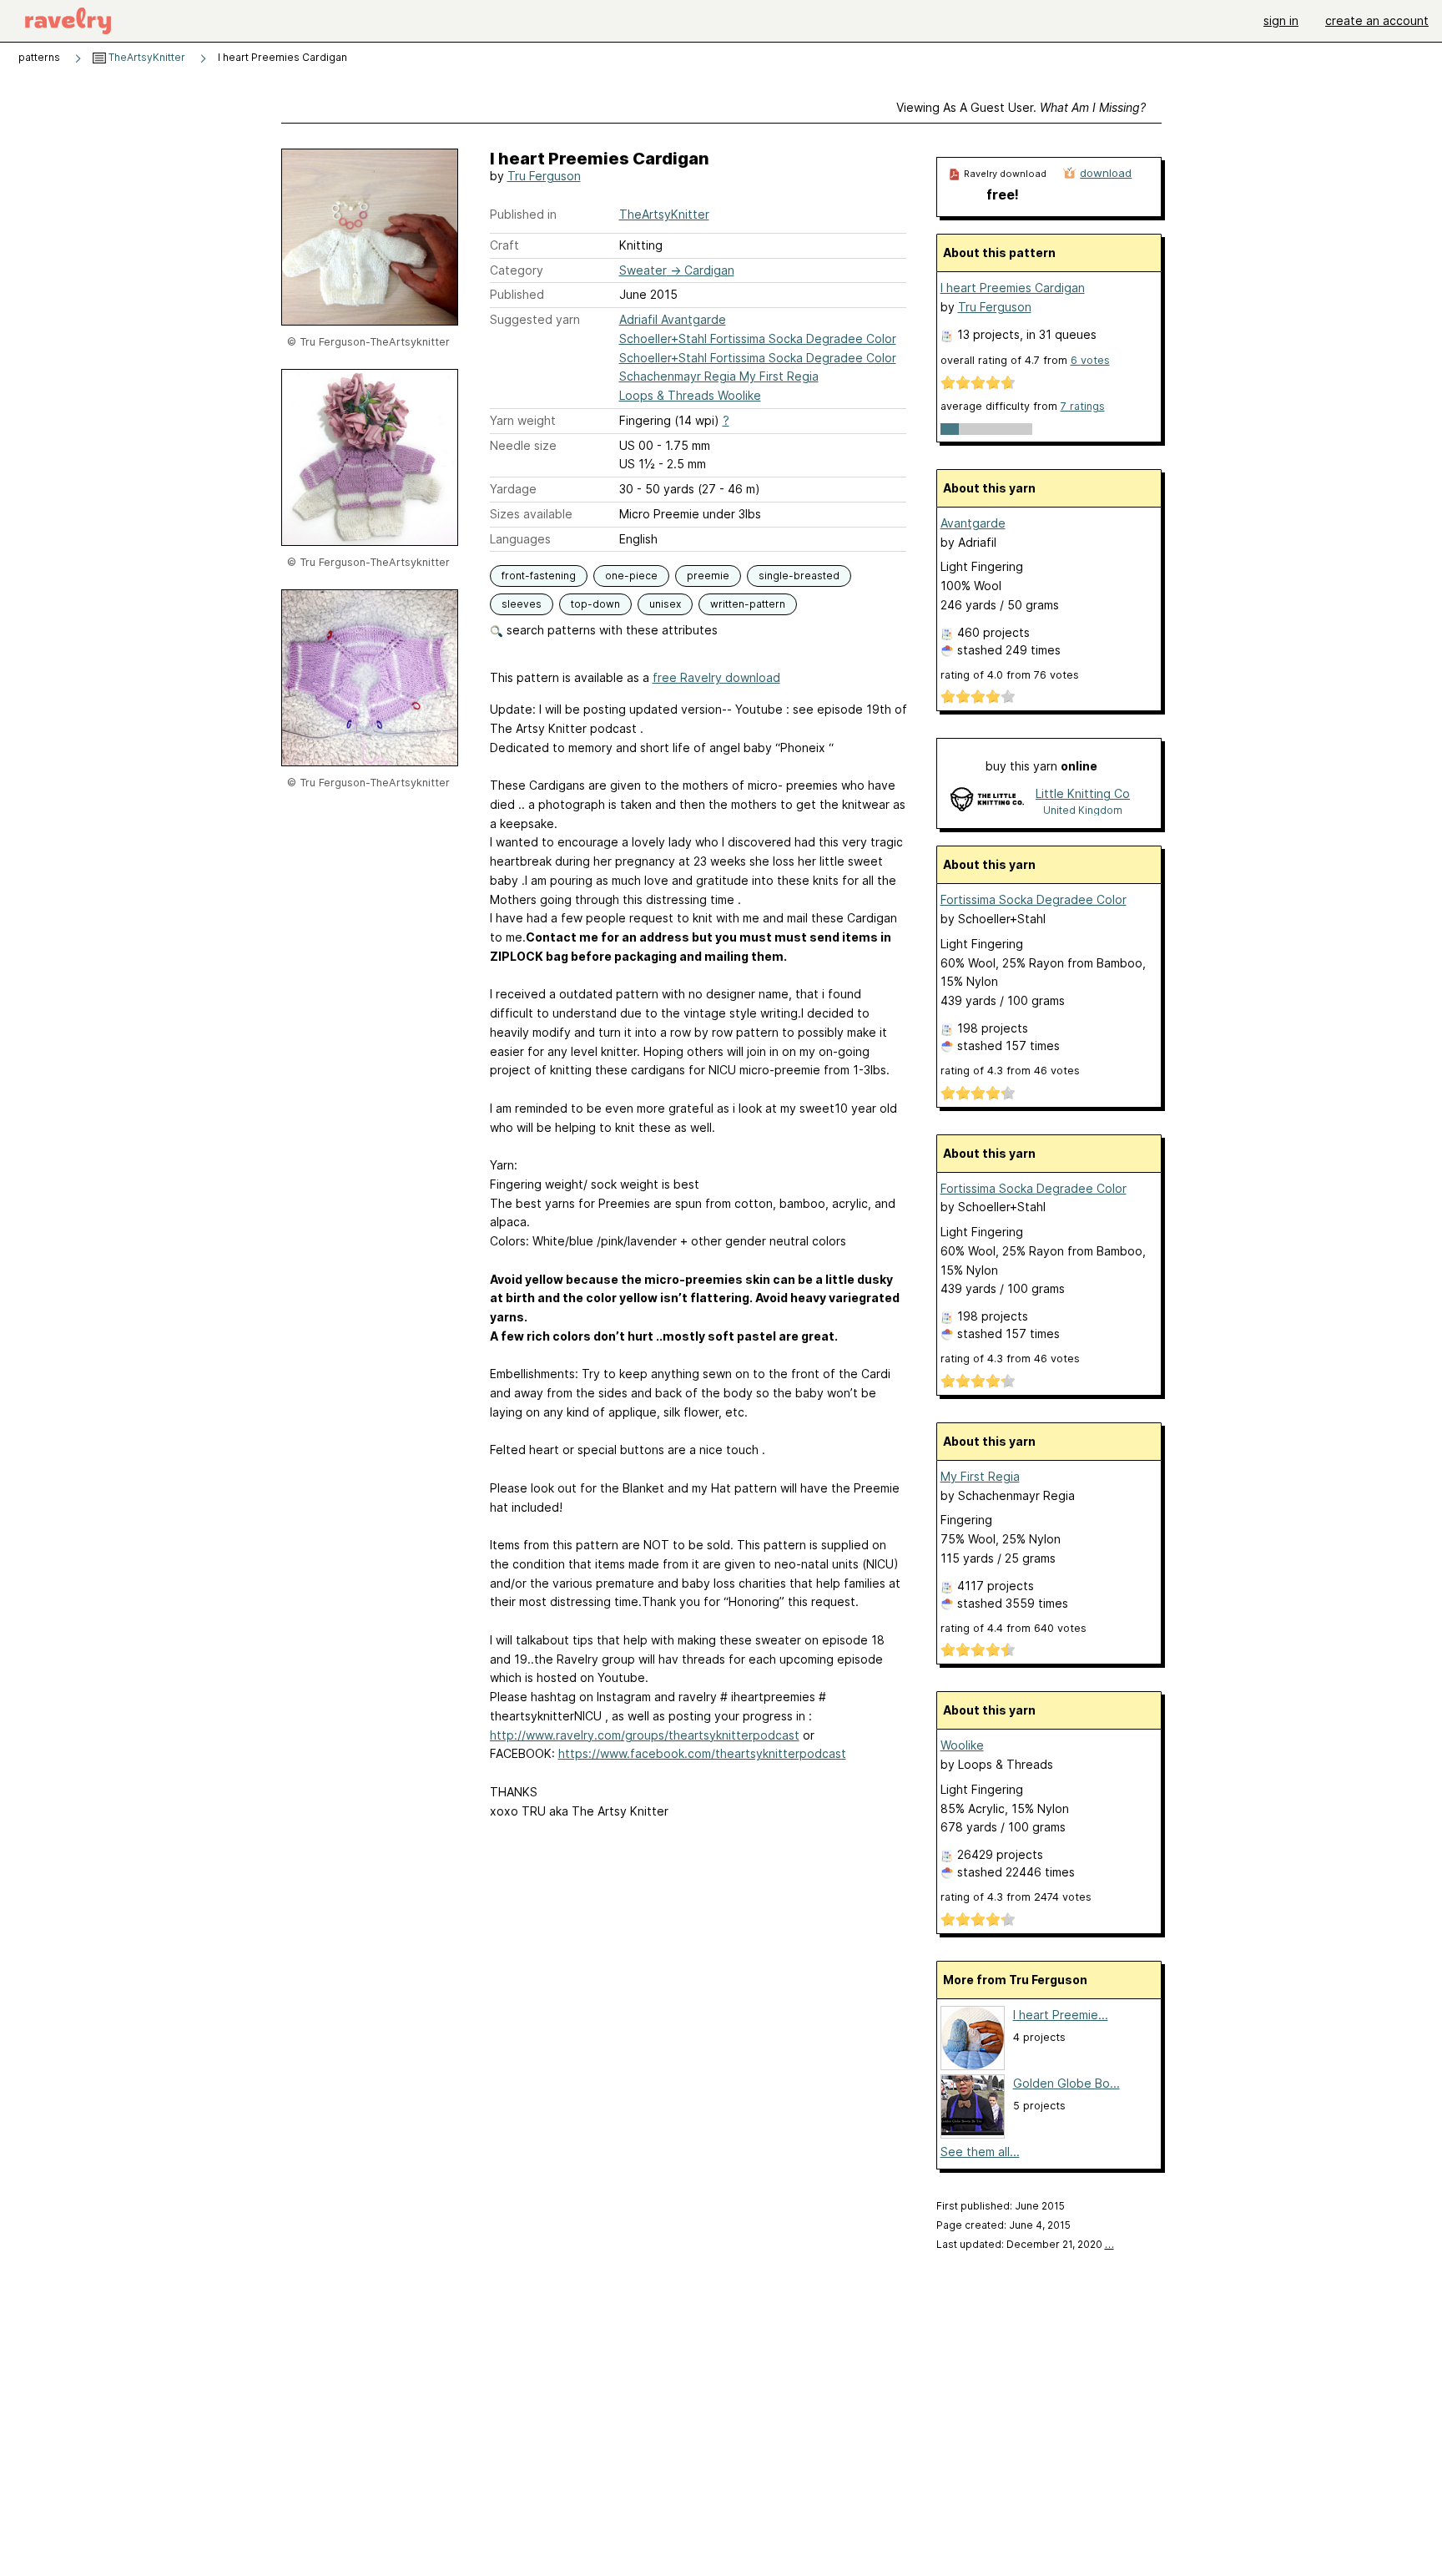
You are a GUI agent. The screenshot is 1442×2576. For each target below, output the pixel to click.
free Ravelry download (716, 677)
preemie (708, 576)
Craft (504, 245)
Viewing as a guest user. (1021, 107)
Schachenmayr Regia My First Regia (719, 376)
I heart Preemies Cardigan (1013, 288)
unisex (665, 604)
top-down (595, 604)
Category (517, 270)
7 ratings (1083, 406)
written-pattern (748, 604)
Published (517, 294)
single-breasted (799, 576)
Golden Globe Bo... (1066, 2083)
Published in (523, 214)
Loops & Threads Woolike (690, 395)
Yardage (513, 489)
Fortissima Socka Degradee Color (1034, 899)
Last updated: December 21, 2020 (1025, 2244)
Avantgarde (973, 523)
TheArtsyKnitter (146, 57)
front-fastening (539, 576)
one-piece (631, 576)
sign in (1281, 20)
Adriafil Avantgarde (673, 319)
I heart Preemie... (1061, 2015)
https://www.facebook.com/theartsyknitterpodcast (702, 1753)
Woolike (962, 1745)
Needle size (523, 445)
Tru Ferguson (544, 176)
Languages (520, 539)
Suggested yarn (535, 319)
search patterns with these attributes (610, 630)
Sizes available (531, 514)
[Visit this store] (987, 801)
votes (1090, 360)
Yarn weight (523, 420)
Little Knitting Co (1083, 793)
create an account (1377, 20)
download (1106, 173)
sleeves (522, 604)
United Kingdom (1083, 810)
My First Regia (980, 1476)
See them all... (980, 2152)
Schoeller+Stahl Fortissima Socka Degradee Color (758, 338)
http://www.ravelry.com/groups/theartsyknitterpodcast (645, 1735)
